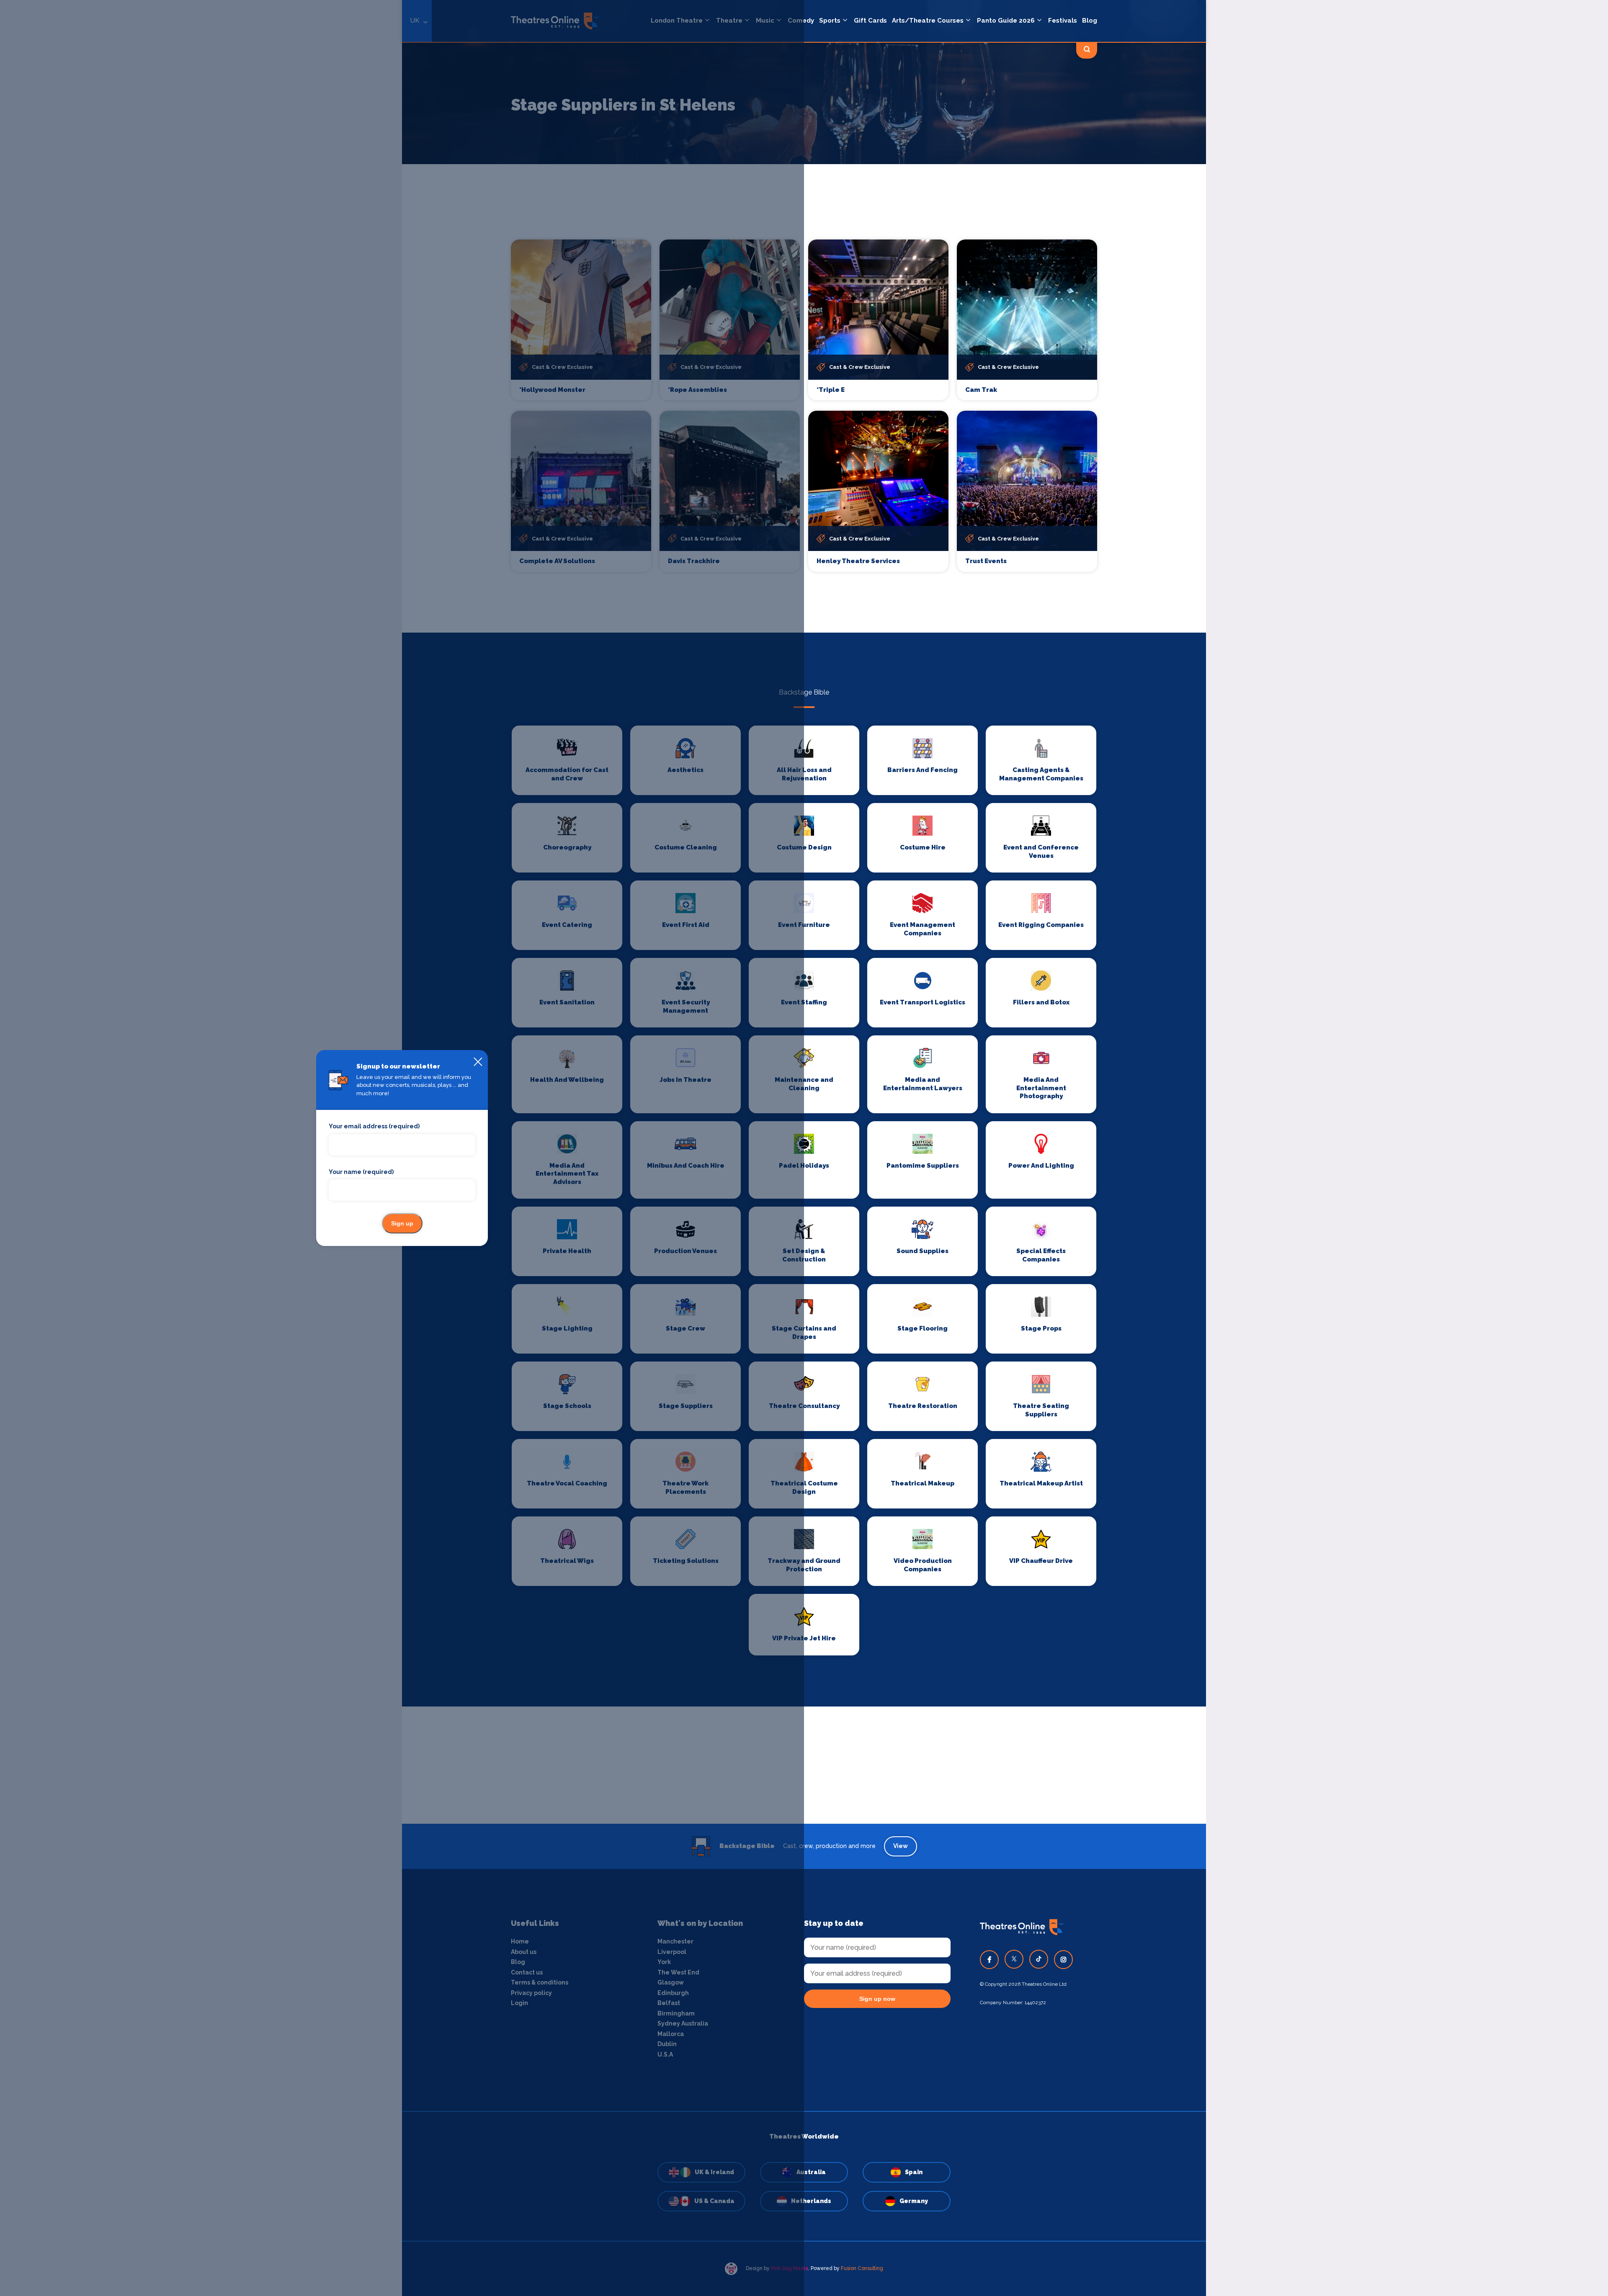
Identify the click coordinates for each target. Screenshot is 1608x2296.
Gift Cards (870, 21)
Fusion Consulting (862, 2268)
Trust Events (986, 561)
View (901, 1846)
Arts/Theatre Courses (928, 21)
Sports (830, 21)
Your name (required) (361, 1172)
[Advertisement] (804, 1765)
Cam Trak (981, 390)
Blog (1090, 21)
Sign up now (877, 1999)
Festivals (1063, 21)
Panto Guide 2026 (1006, 21)
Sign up (402, 1223)
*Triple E (831, 390)
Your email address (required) (374, 1126)
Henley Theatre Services (858, 561)
